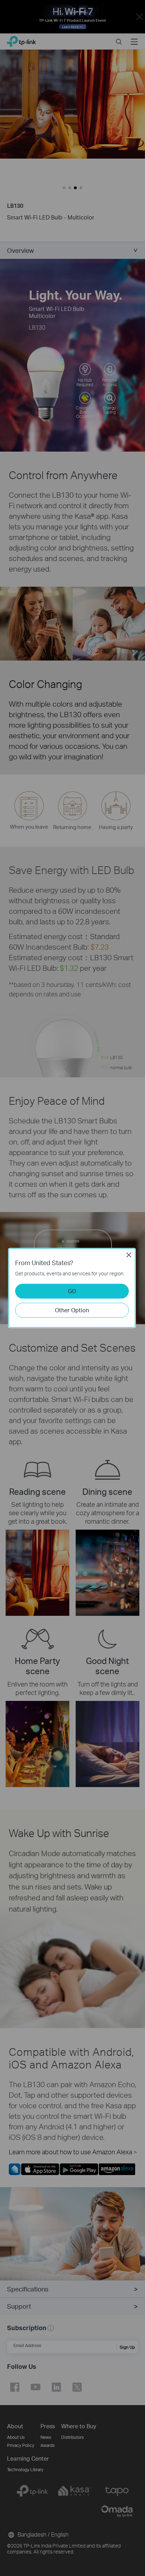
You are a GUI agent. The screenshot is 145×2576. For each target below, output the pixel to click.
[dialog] (72, 1288)
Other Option (72, 1310)
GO (72, 1291)
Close (129, 1255)
